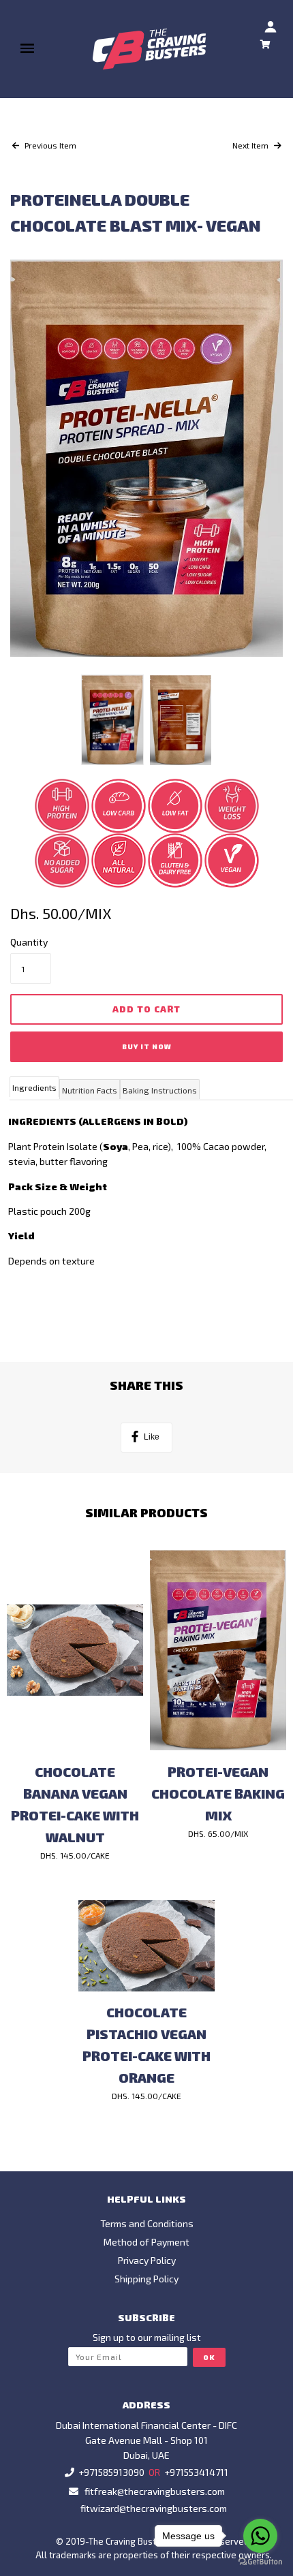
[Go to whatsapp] (260, 2536)
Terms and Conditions (147, 2223)
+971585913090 (111, 2472)
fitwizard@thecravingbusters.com (154, 2508)
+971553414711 (196, 2472)
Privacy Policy (147, 2260)
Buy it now (147, 1046)
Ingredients (34, 1087)
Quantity (29, 942)
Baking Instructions (160, 1090)
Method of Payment (146, 2242)
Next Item (251, 145)
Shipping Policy (146, 2279)
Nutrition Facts (90, 1090)
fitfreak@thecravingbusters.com (155, 2491)
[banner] (150, 49)
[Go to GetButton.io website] (260, 2562)
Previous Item (49, 145)
